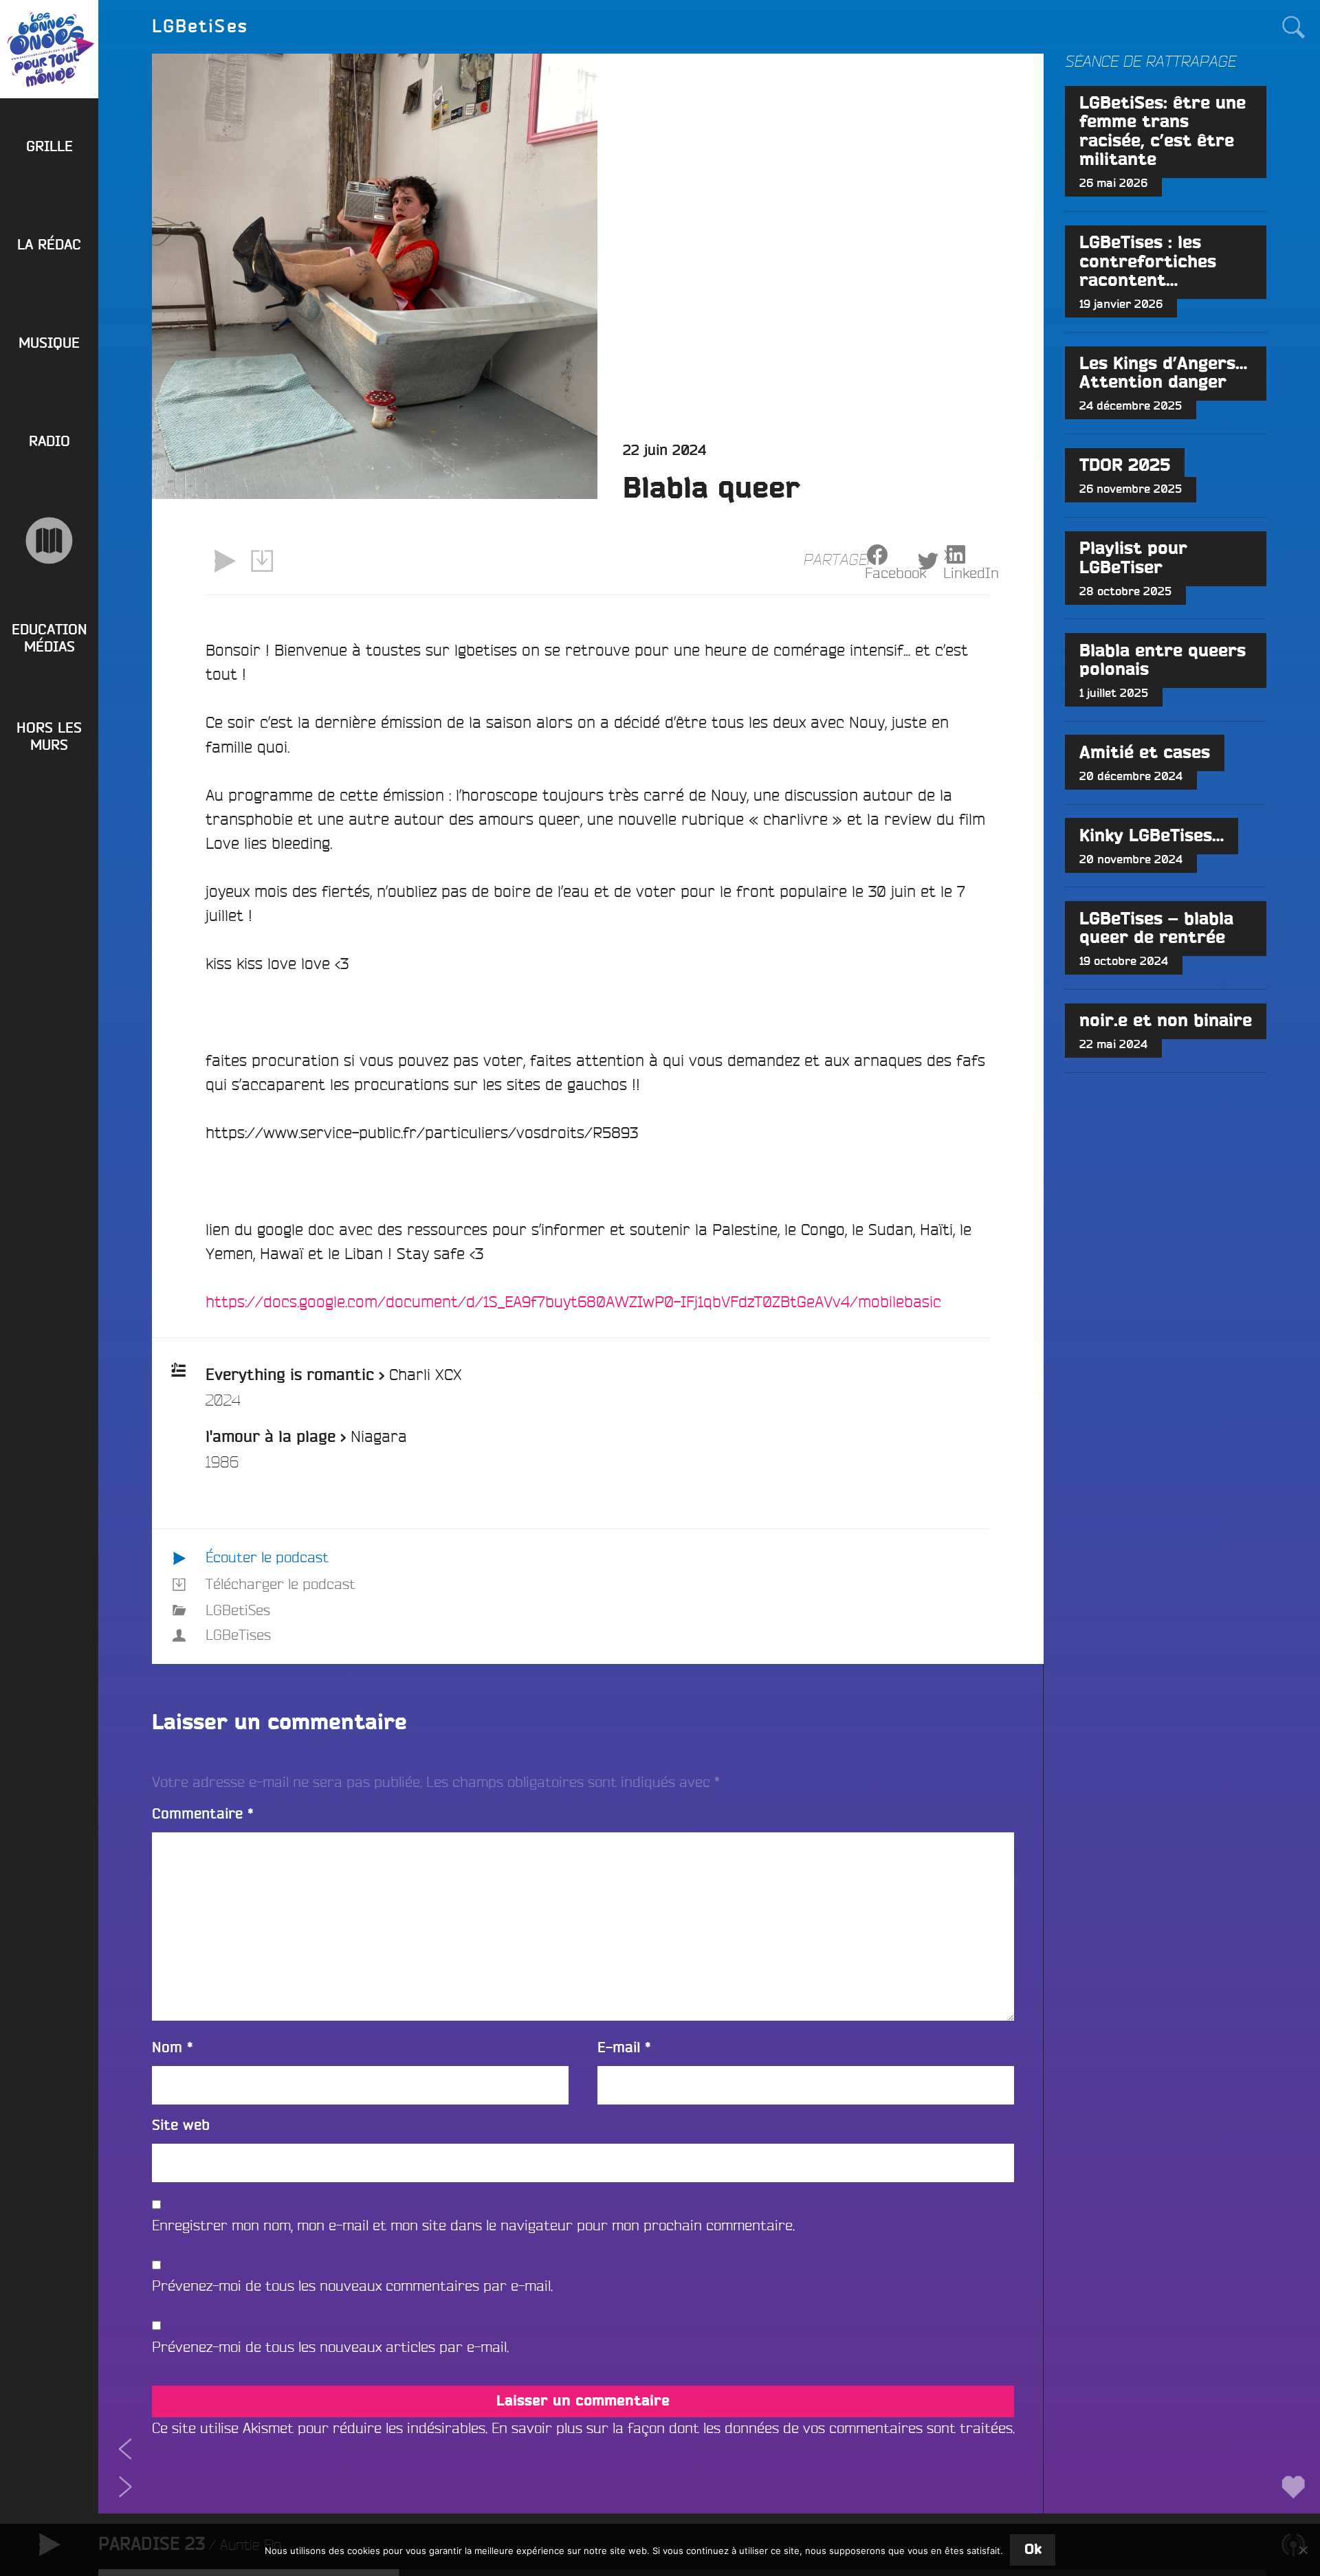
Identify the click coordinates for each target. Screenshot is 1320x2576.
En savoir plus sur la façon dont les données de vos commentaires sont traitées (752, 2428)
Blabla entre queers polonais (1163, 660)
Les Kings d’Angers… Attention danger (1163, 373)
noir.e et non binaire (1166, 1021)
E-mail (624, 2048)
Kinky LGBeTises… (1152, 836)
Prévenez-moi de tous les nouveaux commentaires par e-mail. (352, 2286)
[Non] (1303, 2550)
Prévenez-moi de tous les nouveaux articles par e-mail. (330, 2347)
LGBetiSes (238, 1610)
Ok (1033, 2550)
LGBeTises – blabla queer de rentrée (1156, 929)
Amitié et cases (1145, 753)
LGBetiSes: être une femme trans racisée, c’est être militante (1163, 132)
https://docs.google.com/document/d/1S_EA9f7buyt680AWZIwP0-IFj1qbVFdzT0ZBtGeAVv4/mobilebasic (573, 1301)
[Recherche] (1293, 26)
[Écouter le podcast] (224, 561)
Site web (181, 2125)
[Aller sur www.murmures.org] (49, 541)
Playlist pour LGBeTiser (1133, 558)
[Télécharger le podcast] (262, 561)
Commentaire (203, 1814)
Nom (173, 2048)
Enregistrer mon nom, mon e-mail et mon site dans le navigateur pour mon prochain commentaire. (473, 2225)
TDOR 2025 (1125, 466)
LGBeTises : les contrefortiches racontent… (1148, 262)
